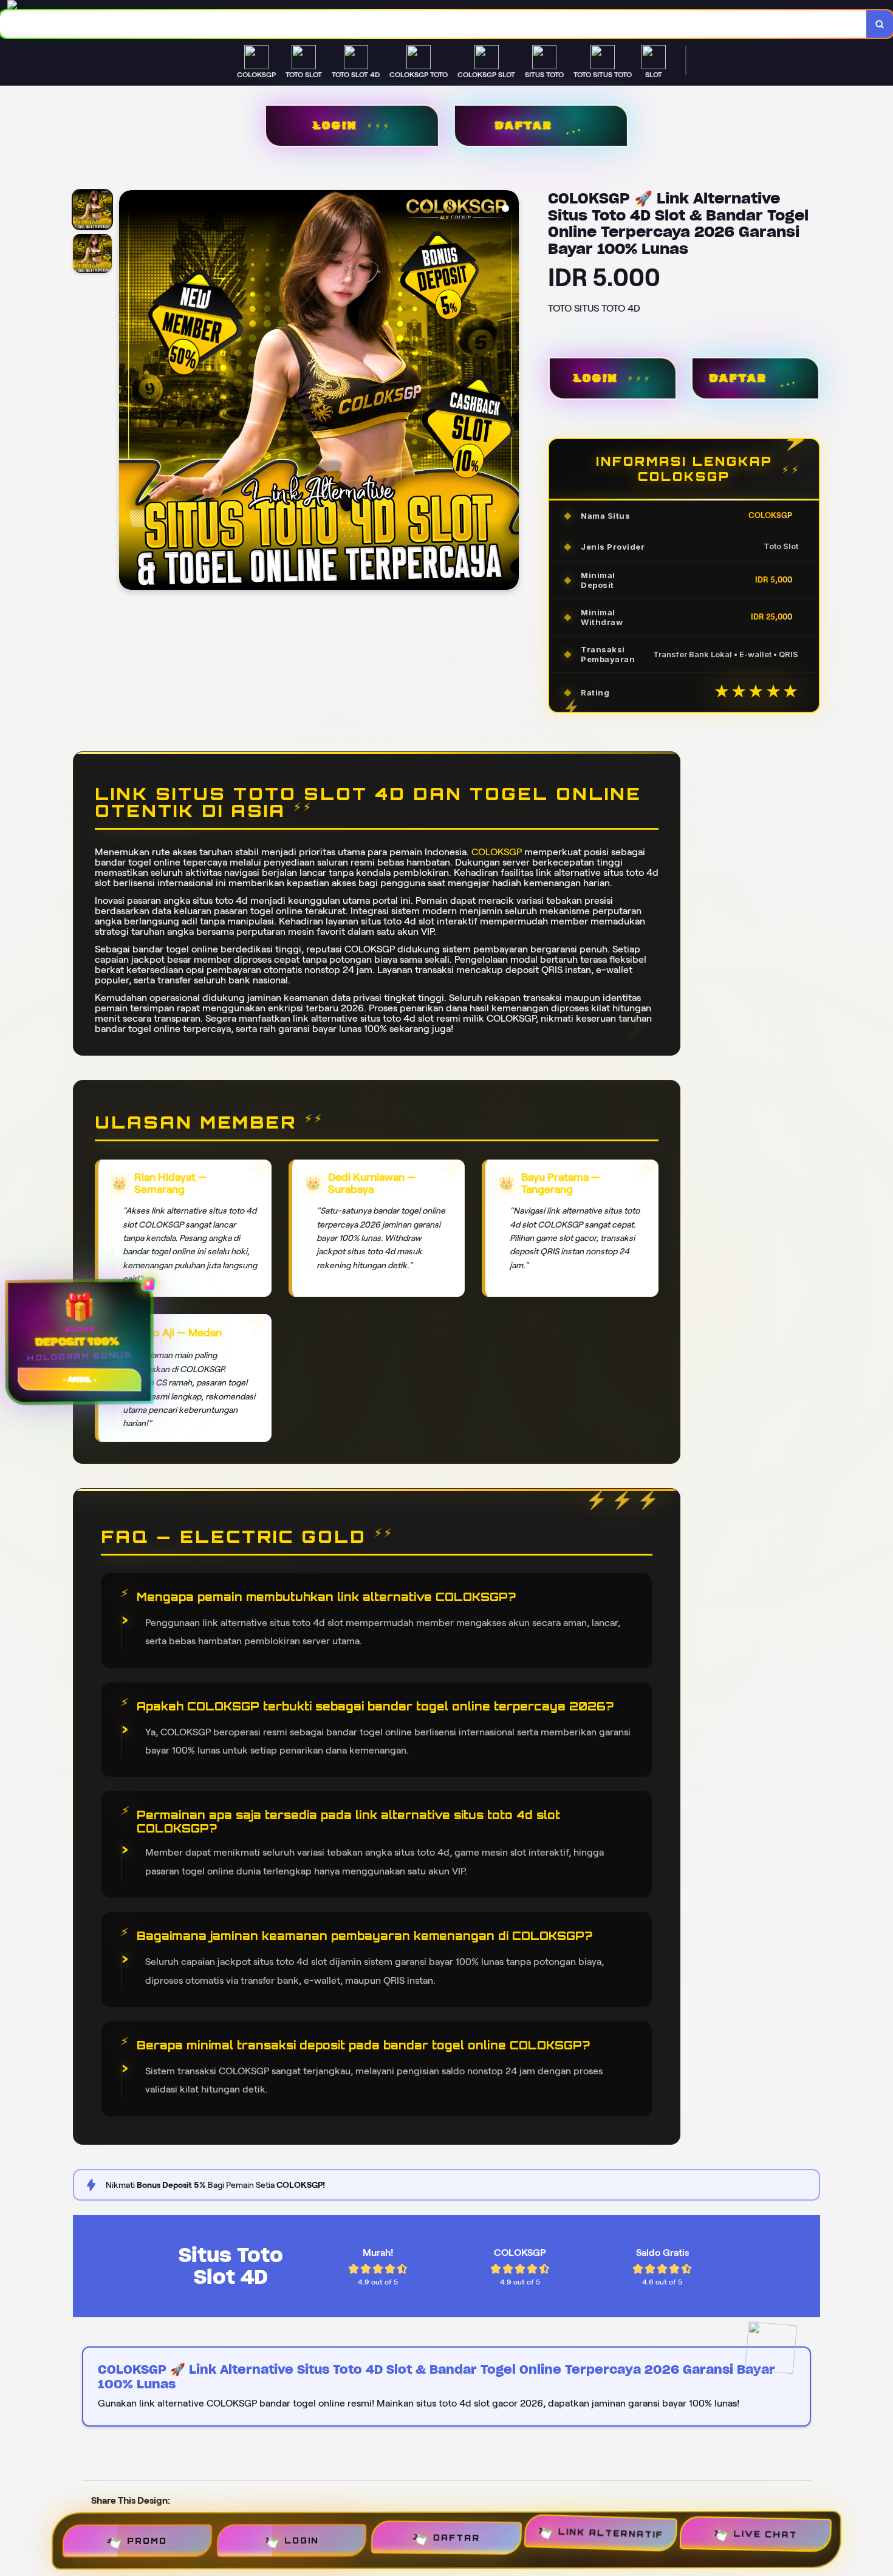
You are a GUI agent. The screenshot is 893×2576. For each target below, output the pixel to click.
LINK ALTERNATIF (607, 2537)
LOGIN (335, 126)
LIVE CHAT (758, 2544)
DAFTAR (523, 126)
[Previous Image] (129, 392)
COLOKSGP (497, 852)
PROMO (154, 2535)
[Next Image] (509, 392)
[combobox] (433, 24)
